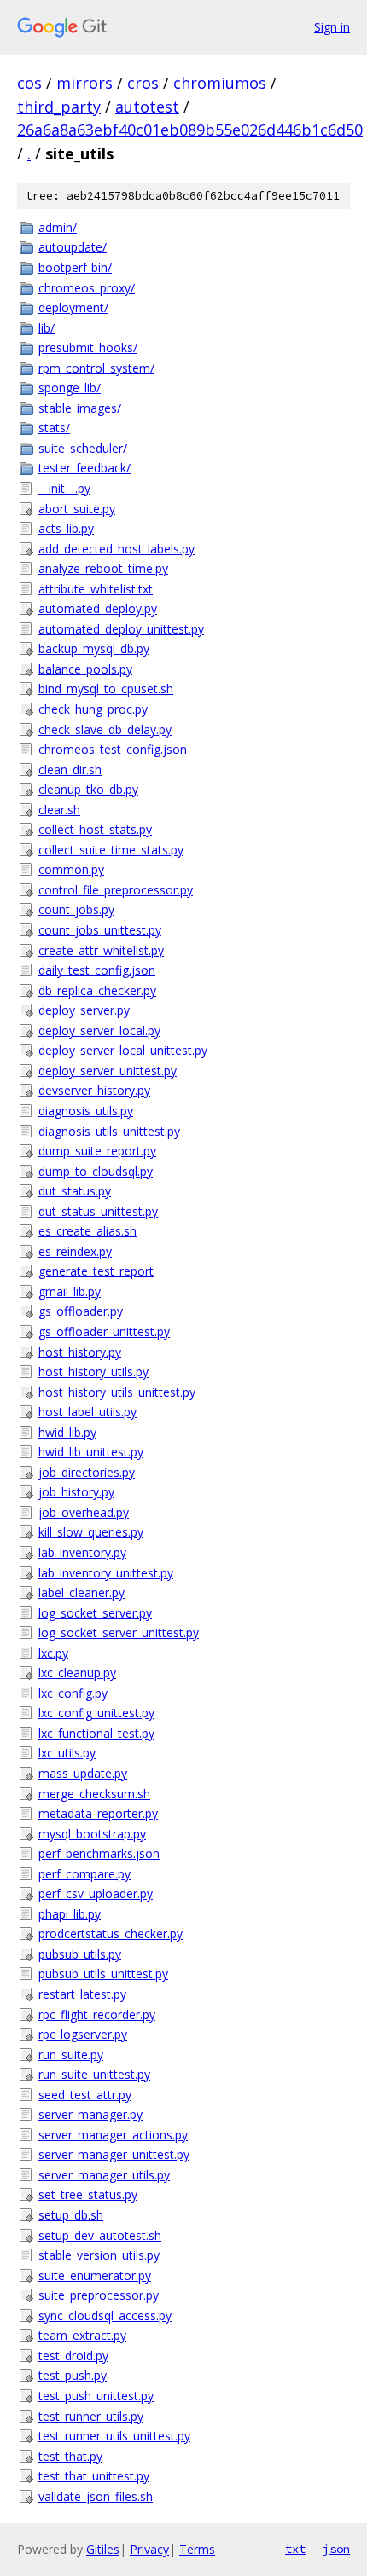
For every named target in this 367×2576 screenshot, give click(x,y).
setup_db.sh (71, 2215)
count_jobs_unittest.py (100, 930)
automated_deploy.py (98, 608)
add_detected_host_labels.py (117, 549)
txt (295, 2549)
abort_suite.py (77, 509)
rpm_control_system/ (96, 368)
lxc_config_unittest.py (96, 1713)
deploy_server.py (84, 1010)
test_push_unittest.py (96, 2396)
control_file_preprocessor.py (116, 890)
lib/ (47, 328)
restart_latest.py (82, 1994)
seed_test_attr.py (85, 2095)
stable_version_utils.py (99, 2255)
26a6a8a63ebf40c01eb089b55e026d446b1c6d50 (190, 130)
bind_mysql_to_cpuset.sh (106, 689)
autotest (147, 107)
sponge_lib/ (70, 388)
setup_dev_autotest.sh (100, 2235)
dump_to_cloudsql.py (96, 1171)
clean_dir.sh (70, 770)
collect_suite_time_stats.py (111, 850)
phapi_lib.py (70, 1914)
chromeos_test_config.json (113, 749)
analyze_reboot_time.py (103, 568)
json (336, 2549)
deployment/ (73, 307)
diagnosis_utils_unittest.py (109, 1131)
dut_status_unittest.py (98, 1211)
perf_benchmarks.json (99, 1853)
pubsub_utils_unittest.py (103, 1974)
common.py (71, 869)
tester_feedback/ (84, 468)
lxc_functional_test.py (96, 1733)
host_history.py (80, 1352)
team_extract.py (82, 2335)
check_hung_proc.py (93, 709)
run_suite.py (71, 2055)
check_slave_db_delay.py (105, 729)
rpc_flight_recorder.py (97, 2014)
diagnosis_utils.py (86, 1111)
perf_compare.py (84, 1874)
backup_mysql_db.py (94, 648)
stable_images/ (80, 408)
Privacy (149, 2549)
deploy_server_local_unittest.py (123, 1050)
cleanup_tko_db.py (88, 789)
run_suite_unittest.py (94, 2074)
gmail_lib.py (70, 1291)
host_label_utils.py (87, 1412)
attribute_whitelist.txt (96, 589)
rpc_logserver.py (83, 2034)
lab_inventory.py (82, 1552)
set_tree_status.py (88, 2194)
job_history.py (76, 1492)
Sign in (332, 27)
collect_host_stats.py (95, 829)
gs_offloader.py (81, 1311)
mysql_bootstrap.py (92, 1834)
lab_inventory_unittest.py (106, 1573)
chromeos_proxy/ (87, 288)
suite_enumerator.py (95, 2275)
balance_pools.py (85, 669)
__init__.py (64, 488)
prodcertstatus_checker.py (111, 1933)
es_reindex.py (75, 1251)
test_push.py (73, 2375)
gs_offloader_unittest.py (104, 1331)
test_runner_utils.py (91, 2416)
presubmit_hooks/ (88, 347)
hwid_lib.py (67, 1432)
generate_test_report (96, 1271)
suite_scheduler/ (83, 448)
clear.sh (59, 810)
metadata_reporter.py (98, 1813)
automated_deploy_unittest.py (121, 629)
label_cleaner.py (82, 1592)
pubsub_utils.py (80, 1954)
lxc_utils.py (67, 1753)
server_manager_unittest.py (114, 2154)
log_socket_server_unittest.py (119, 1632)
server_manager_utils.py (104, 2175)
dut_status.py (75, 1191)
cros (143, 83)
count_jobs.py (76, 909)
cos (29, 83)
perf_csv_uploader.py (96, 1893)
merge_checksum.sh (94, 1794)
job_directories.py (87, 1472)
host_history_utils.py (93, 1372)
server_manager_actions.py (113, 2135)
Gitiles (103, 2549)
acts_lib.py (66, 528)
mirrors (84, 83)
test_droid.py (73, 2356)
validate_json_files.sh (96, 2496)
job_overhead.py (84, 1512)
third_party (59, 107)
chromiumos (220, 83)
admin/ (58, 227)
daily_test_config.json (97, 970)
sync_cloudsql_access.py (105, 2316)
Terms (197, 2549)
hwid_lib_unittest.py (91, 1452)
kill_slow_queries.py (91, 1532)
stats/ (54, 428)
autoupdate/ (73, 247)
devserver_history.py (94, 1090)
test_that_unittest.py (94, 2476)
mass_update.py (83, 1773)
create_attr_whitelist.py (101, 950)
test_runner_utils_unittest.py (114, 2436)
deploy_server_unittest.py (108, 1071)
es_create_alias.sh (87, 1231)
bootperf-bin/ (75, 267)
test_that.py (70, 2456)
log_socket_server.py (95, 1613)
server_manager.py (90, 2114)
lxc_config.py (73, 1693)
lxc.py (53, 1653)
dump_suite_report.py (97, 1151)
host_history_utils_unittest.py (117, 1392)
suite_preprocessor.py (99, 2295)
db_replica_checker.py (97, 990)
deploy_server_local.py (99, 1030)
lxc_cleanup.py (77, 1673)
